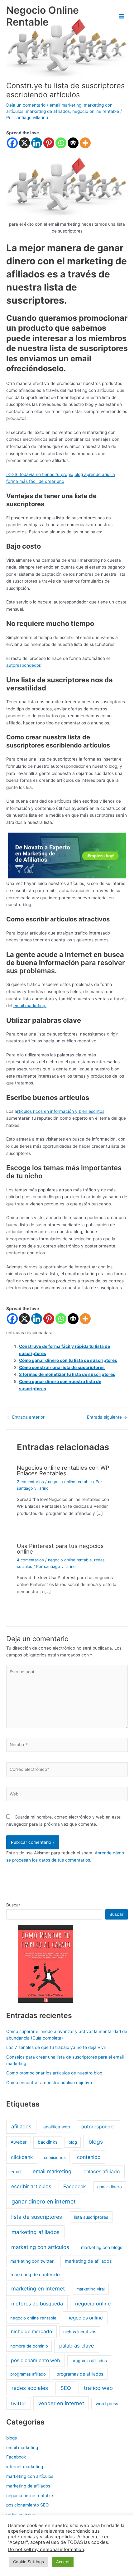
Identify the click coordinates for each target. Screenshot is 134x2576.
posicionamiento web (36, 2360)
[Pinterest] (49, 143)
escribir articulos (31, 2186)
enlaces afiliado (102, 2172)
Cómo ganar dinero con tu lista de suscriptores (68, 1360)
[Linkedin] (37, 143)
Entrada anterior (26, 1417)
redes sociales (30, 2388)
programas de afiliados (80, 2374)
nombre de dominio (29, 2346)
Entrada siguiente (107, 1417)
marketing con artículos (40, 2247)
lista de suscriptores (37, 2217)
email (16, 2172)
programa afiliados (89, 2361)
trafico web (98, 2388)
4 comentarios (30, 1560)
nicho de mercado (31, 2331)
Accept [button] (63, 2562)
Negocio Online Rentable (43, 16)
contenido (89, 2157)
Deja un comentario (26, 105)
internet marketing (25, 2467)
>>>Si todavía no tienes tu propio (40, 474)
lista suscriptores (91, 2217)
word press (107, 2404)
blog (79, 474)
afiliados (21, 2127)
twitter (19, 2403)
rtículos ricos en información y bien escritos (61, 1111)
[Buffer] (73, 143)
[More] (85, 143)
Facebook (75, 2187)
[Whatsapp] (61, 143)
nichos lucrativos (80, 2332)
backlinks (48, 2142)
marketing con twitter (32, 2261)
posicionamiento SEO (27, 2505)
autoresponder (98, 2127)
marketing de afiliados (48, 111)
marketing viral (91, 2289)
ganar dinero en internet (44, 2201)
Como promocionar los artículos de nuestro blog (54, 2073)
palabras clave (77, 2346)
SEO (66, 2388)
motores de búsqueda (37, 2304)
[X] (24, 143)
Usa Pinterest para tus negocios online (60, 1549)
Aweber (19, 2142)
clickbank (22, 2157)
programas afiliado (28, 2374)
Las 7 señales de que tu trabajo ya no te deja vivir (56, 2047)
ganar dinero (110, 2187)
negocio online (93, 2304)
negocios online (85, 2318)
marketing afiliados (36, 2232)
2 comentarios (30, 1482)
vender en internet (61, 2403)
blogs (96, 2142)
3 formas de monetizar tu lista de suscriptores (67, 1374)
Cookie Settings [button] (29, 2562)
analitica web (57, 2127)
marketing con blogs (102, 2247)
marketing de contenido (35, 2274)
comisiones (55, 2157)
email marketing (65, 105)
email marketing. (30, 1006)
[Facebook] (12, 143)
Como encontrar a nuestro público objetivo (49, 2083)
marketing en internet (38, 2288)
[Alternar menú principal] (122, 16)
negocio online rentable (96, 111)
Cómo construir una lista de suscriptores (62, 1367)
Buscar (13, 1905)
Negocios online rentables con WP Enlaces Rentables (63, 1470)
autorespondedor (23, 665)
